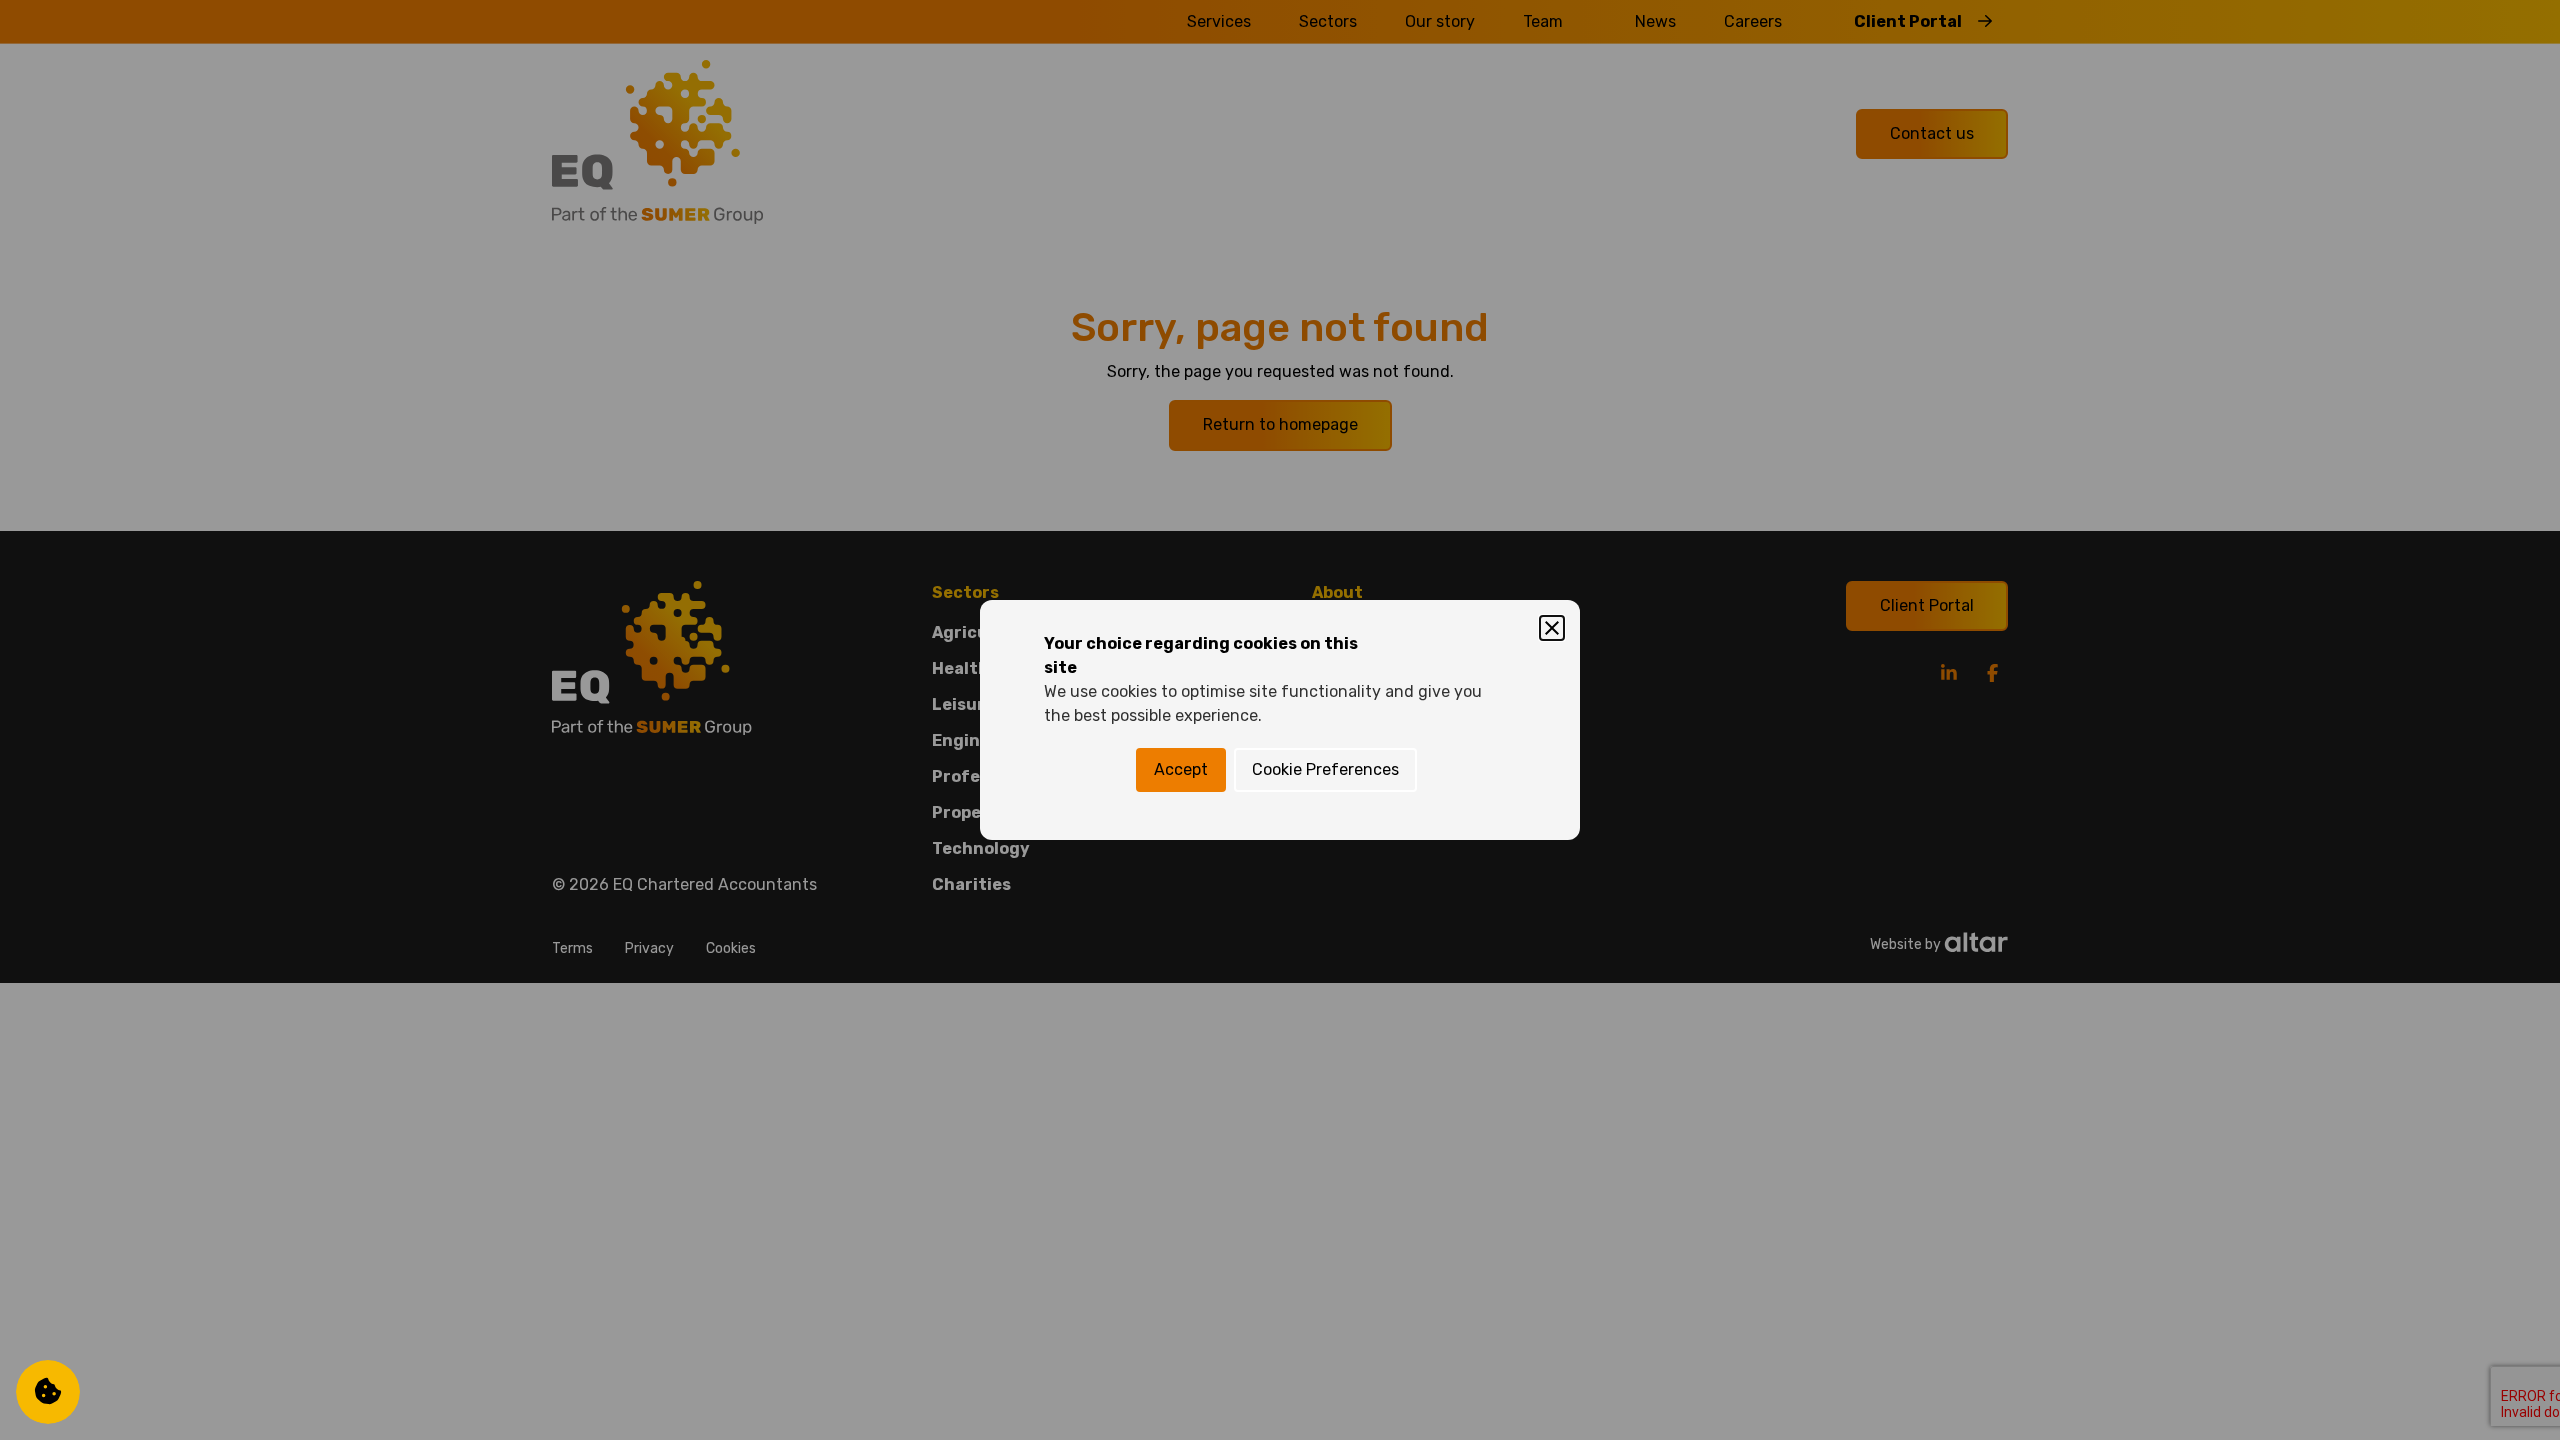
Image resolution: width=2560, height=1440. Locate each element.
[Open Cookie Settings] (48, 1392)
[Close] (1552, 628)
